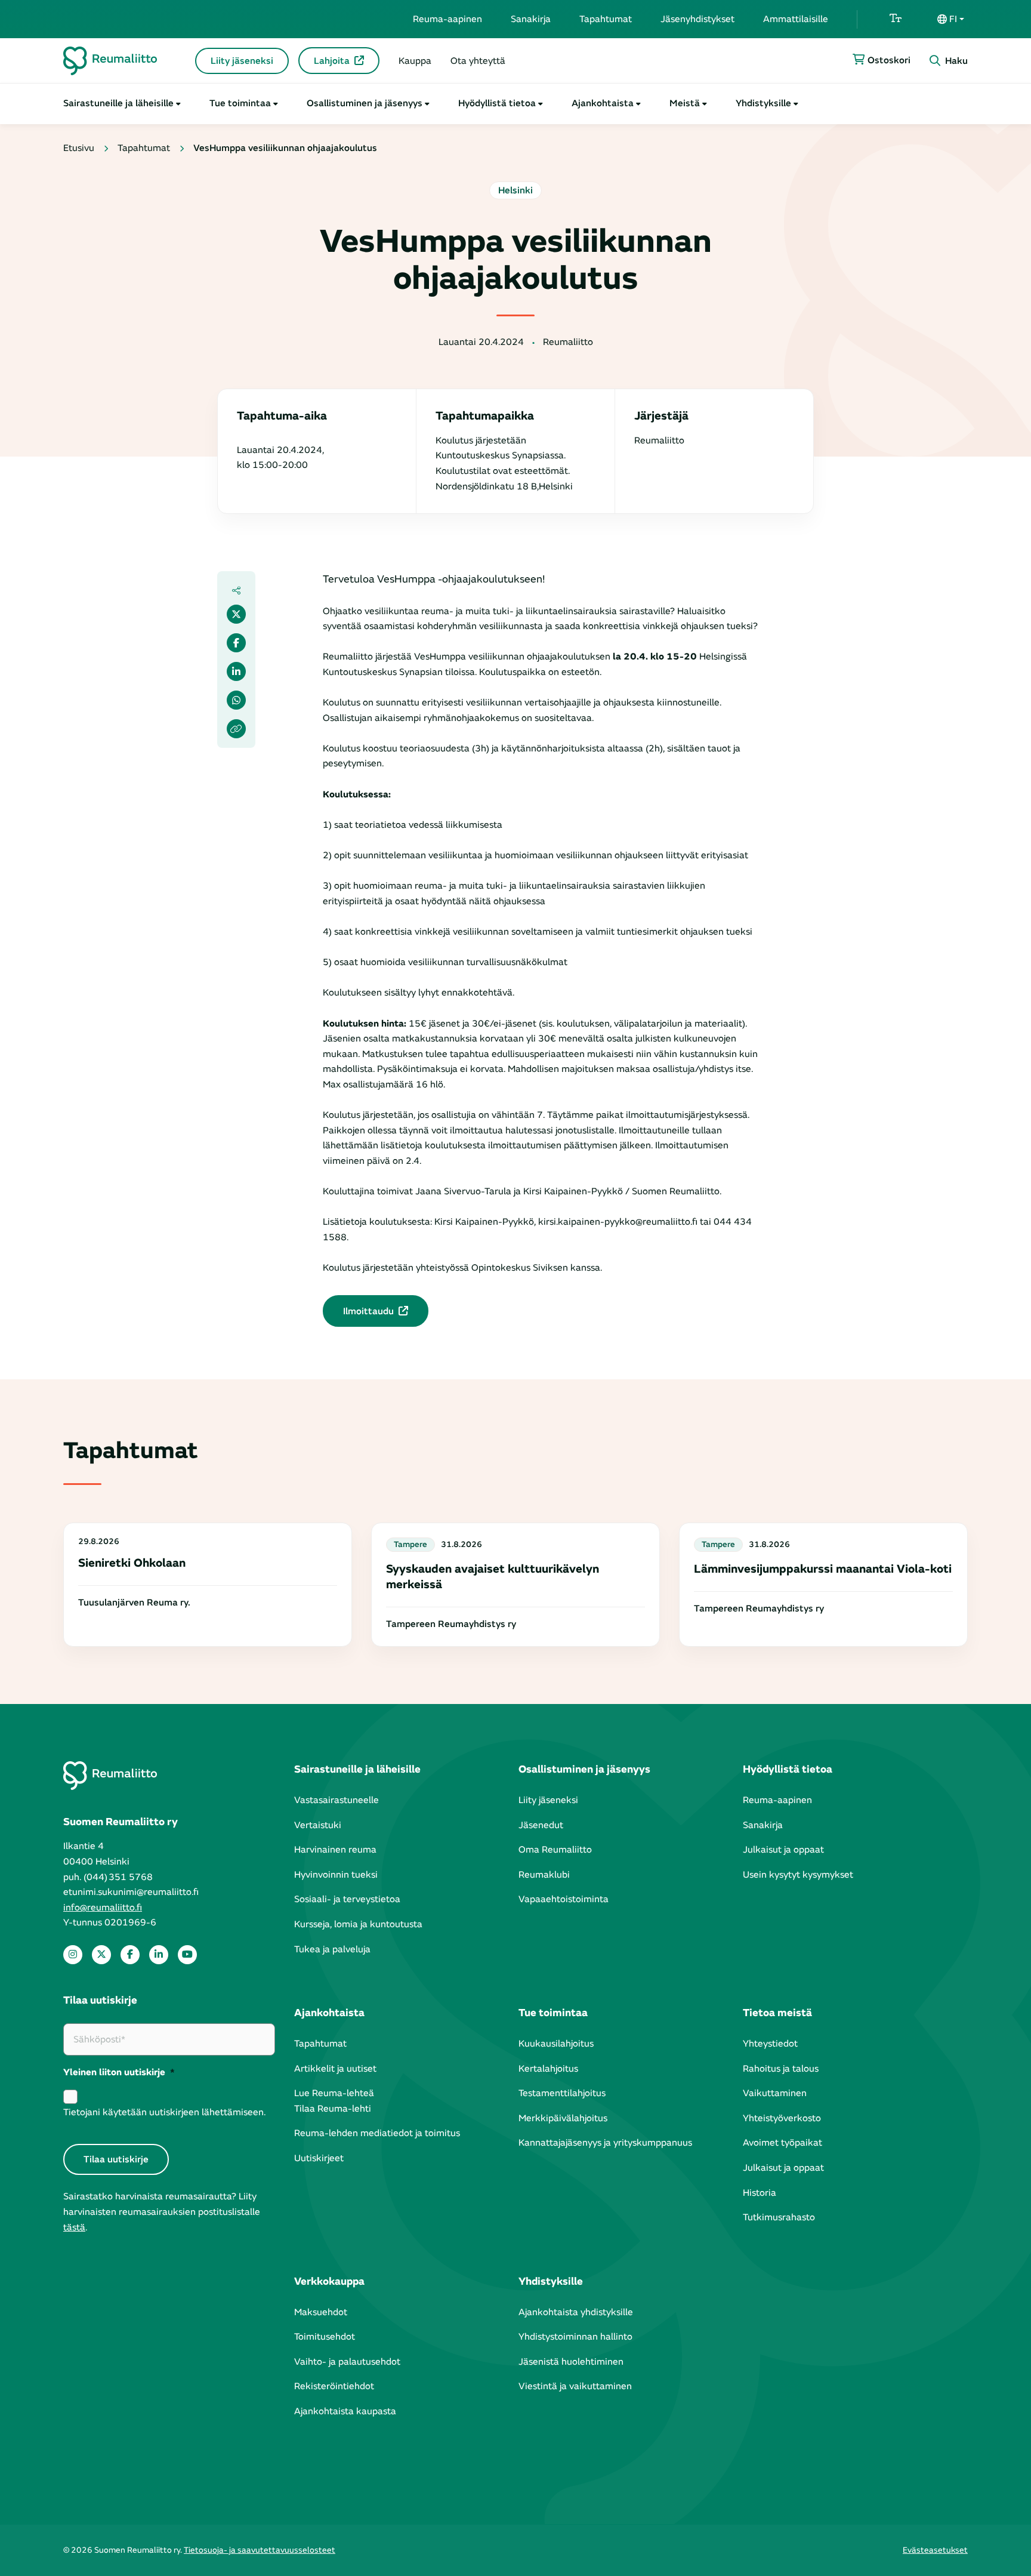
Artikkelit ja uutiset (335, 2069)
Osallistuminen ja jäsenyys (365, 103)
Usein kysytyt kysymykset (798, 1875)
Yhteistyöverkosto (782, 2118)
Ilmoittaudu (368, 1311)
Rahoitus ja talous (781, 2069)
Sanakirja (531, 19)
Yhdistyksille (763, 103)
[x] (101, 1955)
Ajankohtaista (603, 103)
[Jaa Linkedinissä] (236, 671)
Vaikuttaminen (775, 2093)
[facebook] (130, 1955)
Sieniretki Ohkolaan (132, 1563)
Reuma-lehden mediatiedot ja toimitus (377, 2133)
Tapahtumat (606, 19)
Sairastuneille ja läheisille (118, 103)
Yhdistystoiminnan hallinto (575, 2337)
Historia (760, 2193)
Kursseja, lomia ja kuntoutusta (358, 1924)
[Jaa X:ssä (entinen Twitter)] (236, 614)
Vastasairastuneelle (337, 1800)
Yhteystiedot (770, 2044)
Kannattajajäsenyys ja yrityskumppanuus (605, 2143)
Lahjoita (332, 61)
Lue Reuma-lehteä (334, 2093)
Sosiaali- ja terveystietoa (347, 1899)
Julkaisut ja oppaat (783, 1850)
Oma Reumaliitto (555, 1850)
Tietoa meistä (777, 2013)
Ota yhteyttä (478, 61)
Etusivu (79, 148)
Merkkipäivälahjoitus (563, 2118)
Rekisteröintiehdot (334, 2386)
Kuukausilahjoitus (556, 2044)
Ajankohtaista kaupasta (345, 2411)
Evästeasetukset (935, 2550)
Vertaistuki (318, 1825)
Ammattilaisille (796, 19)
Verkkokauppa (329, 2281)
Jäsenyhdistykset (697, 19)
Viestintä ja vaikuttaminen (575, 2386)
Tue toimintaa (240, 103)
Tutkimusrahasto (779, 2217)
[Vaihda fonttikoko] (896, 19)
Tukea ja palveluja (332, 1949)
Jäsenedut (541, 1825)
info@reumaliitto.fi (103, 1908)
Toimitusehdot (325, 2337)
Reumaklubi (544, 1875)
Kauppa (415, 61)
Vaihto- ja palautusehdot (347, 2362)
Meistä (685, 103)
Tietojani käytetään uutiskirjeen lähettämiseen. (164, 2112)
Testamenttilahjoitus (562, 2093)
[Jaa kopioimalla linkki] (236, 729)
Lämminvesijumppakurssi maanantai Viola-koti (823, 1569)
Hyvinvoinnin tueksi (336, 1875)
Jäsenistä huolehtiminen (571, 2362)
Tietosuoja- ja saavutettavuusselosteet (260, 2550)
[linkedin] (159, 1955)
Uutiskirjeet (319, 2158)
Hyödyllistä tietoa (497, 103)
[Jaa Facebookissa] (236, 643)
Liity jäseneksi (242, 61)
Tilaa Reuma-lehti (333, 2109)
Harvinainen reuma (335, 1850)
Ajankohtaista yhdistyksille (576, 2312)
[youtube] (187, 1955)
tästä (74, 2227)
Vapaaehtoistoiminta (564, 1899)
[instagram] (73, 1955)
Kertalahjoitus (548, 2069)
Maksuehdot (321, 2312)
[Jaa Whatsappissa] (236, 700)
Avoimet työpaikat (782, 2143)
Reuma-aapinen (447, 19)
